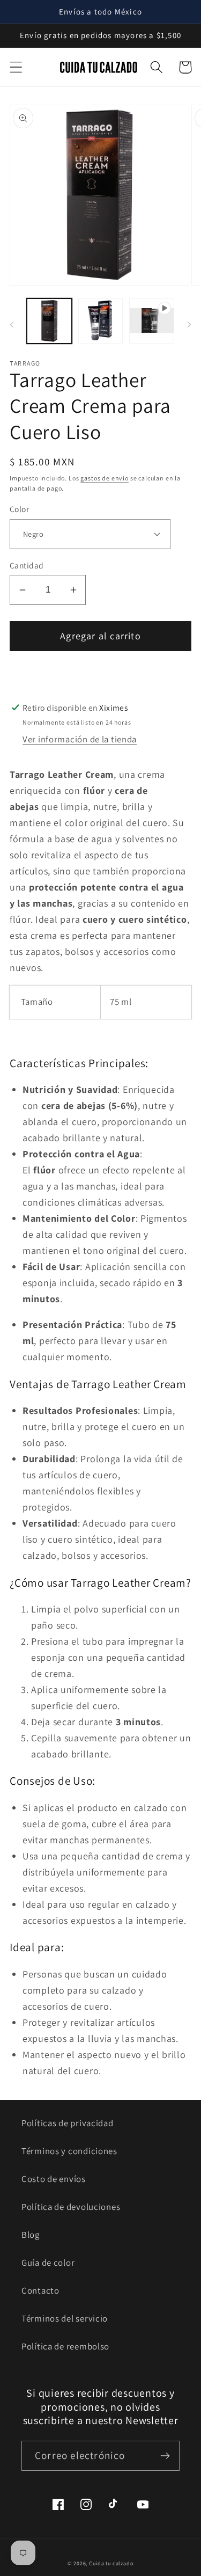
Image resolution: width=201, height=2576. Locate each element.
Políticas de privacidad (68, 2123)
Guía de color (48, 2263)
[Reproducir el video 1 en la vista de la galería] (152, 321)
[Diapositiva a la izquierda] (12, 324)
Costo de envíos (54, 2179)
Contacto (40, 2290)
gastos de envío (105, 478)
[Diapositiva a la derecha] (189, 324)
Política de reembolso (65, 2346)
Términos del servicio (65, 2318)
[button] (16, 67)
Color (19, 509)
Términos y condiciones (69, 2151)
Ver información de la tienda (80, 739)
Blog (31, 2235)
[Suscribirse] (165, 2456)
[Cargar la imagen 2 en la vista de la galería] (101, 321)
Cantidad (27, 565)
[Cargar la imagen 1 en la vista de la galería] (49, 321)
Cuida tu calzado (111, 2563)
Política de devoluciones (71, 2207)
